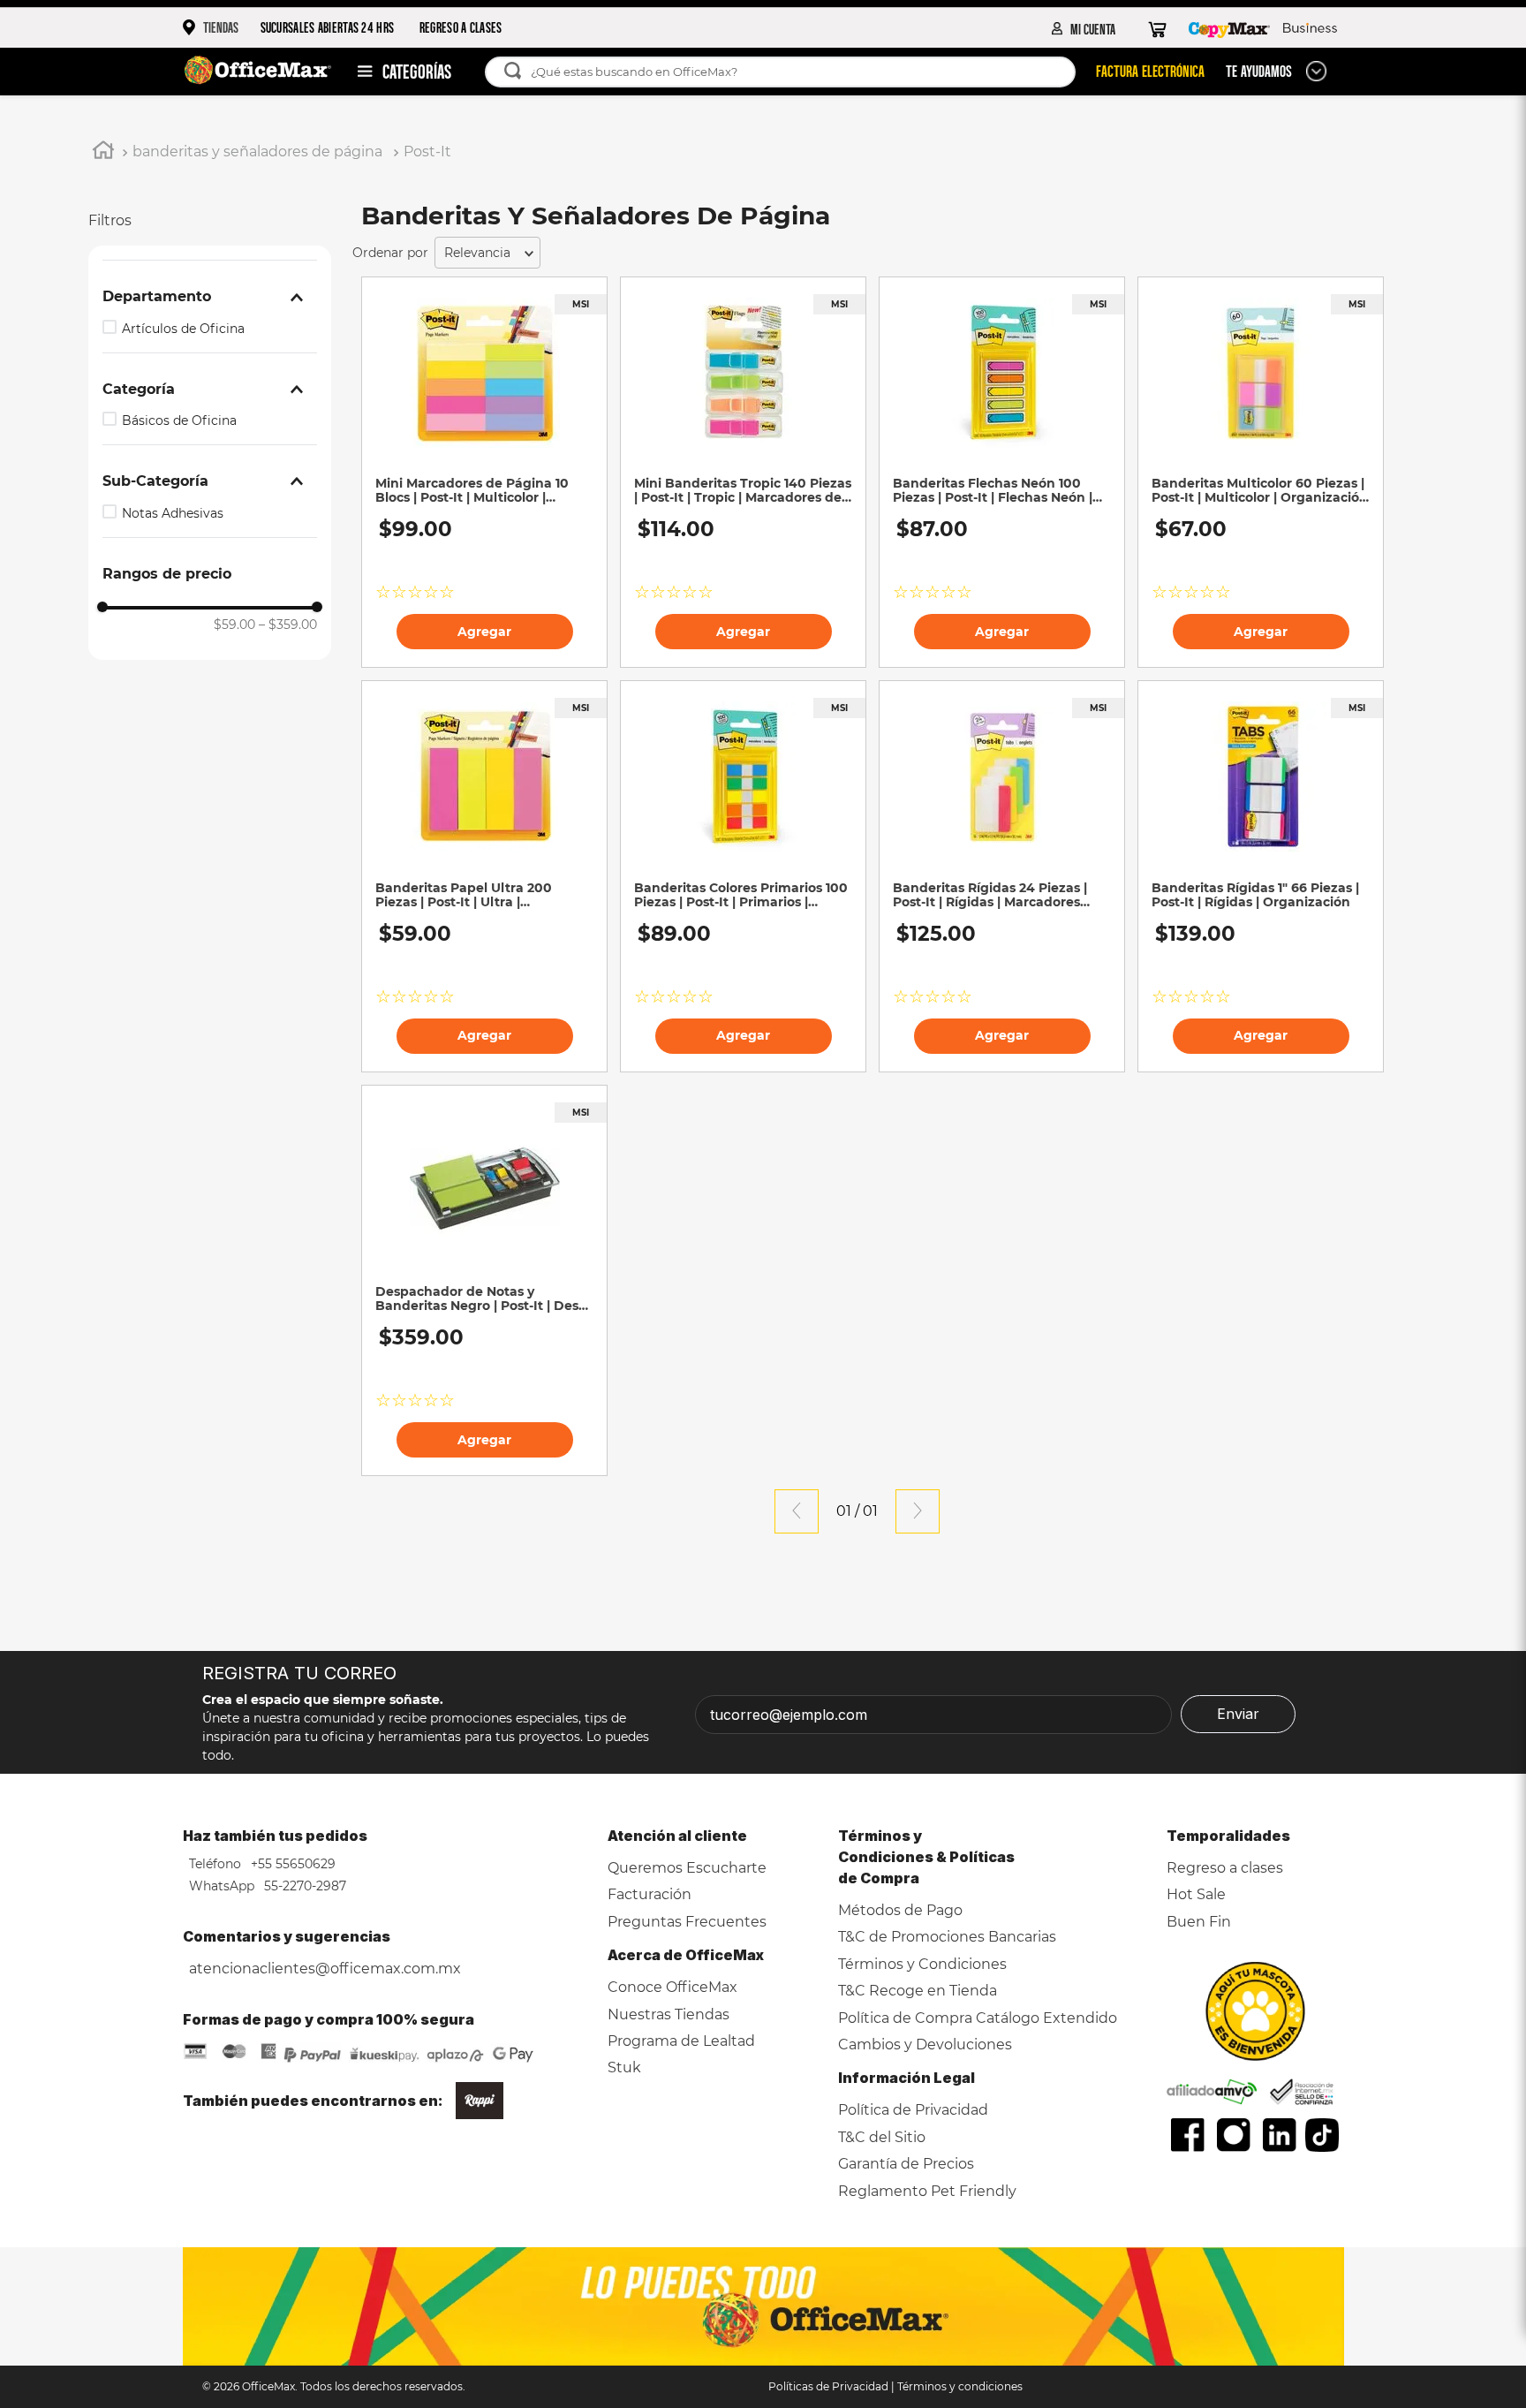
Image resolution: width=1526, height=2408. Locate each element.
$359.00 (288, 625)
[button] (210, 297)
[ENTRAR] (1084, 28)
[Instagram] (1234, 2135)
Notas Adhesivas (173, 513)
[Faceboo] (1188, 2135)
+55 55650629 (291, 1864)
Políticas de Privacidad (828, 2386)
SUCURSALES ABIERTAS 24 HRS (328, 27)
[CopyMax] (1229, 28)
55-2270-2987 (303, 1886)
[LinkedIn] (1280, 2135)
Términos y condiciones (960, 2386)
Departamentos (396, 72)
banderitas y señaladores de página (257, 151)
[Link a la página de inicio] (103, 153)
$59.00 (234, 625)
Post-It (427, 151)
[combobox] (789, 72)
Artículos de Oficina (183, 329)
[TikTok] (1322, 2135)
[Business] (1310, 28)
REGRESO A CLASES (461, 27)
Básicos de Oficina (179, 420)
